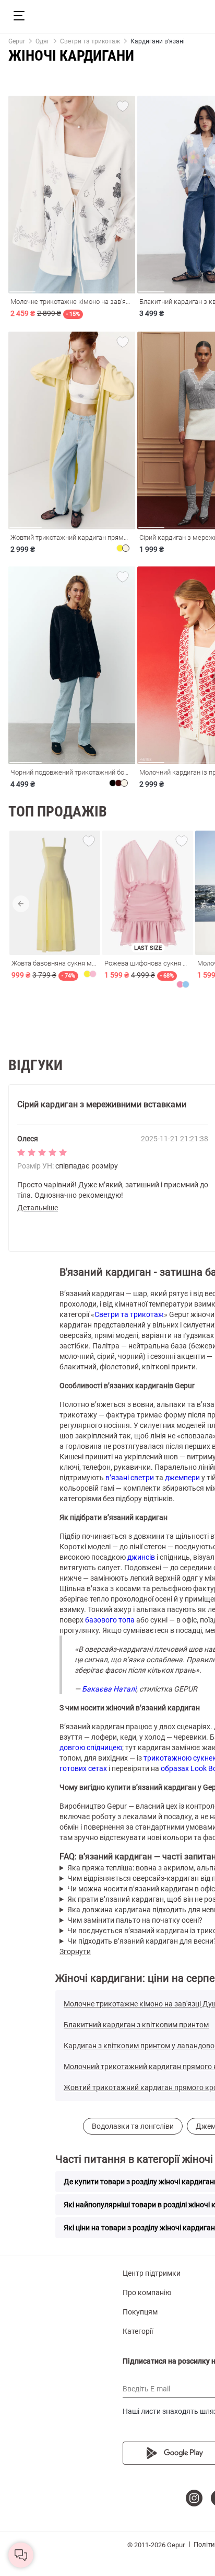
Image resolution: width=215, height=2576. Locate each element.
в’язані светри (130, 1478)
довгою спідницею (91, 1747)
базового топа (110, 1620)
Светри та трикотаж (129, 1314)
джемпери (182, 1478)
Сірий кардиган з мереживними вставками (102, 1104)
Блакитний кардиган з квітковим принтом (136, 2025)
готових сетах (83, 1768)
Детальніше (38, 1208)
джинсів (141, 1557)
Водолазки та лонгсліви (133, 2126)
